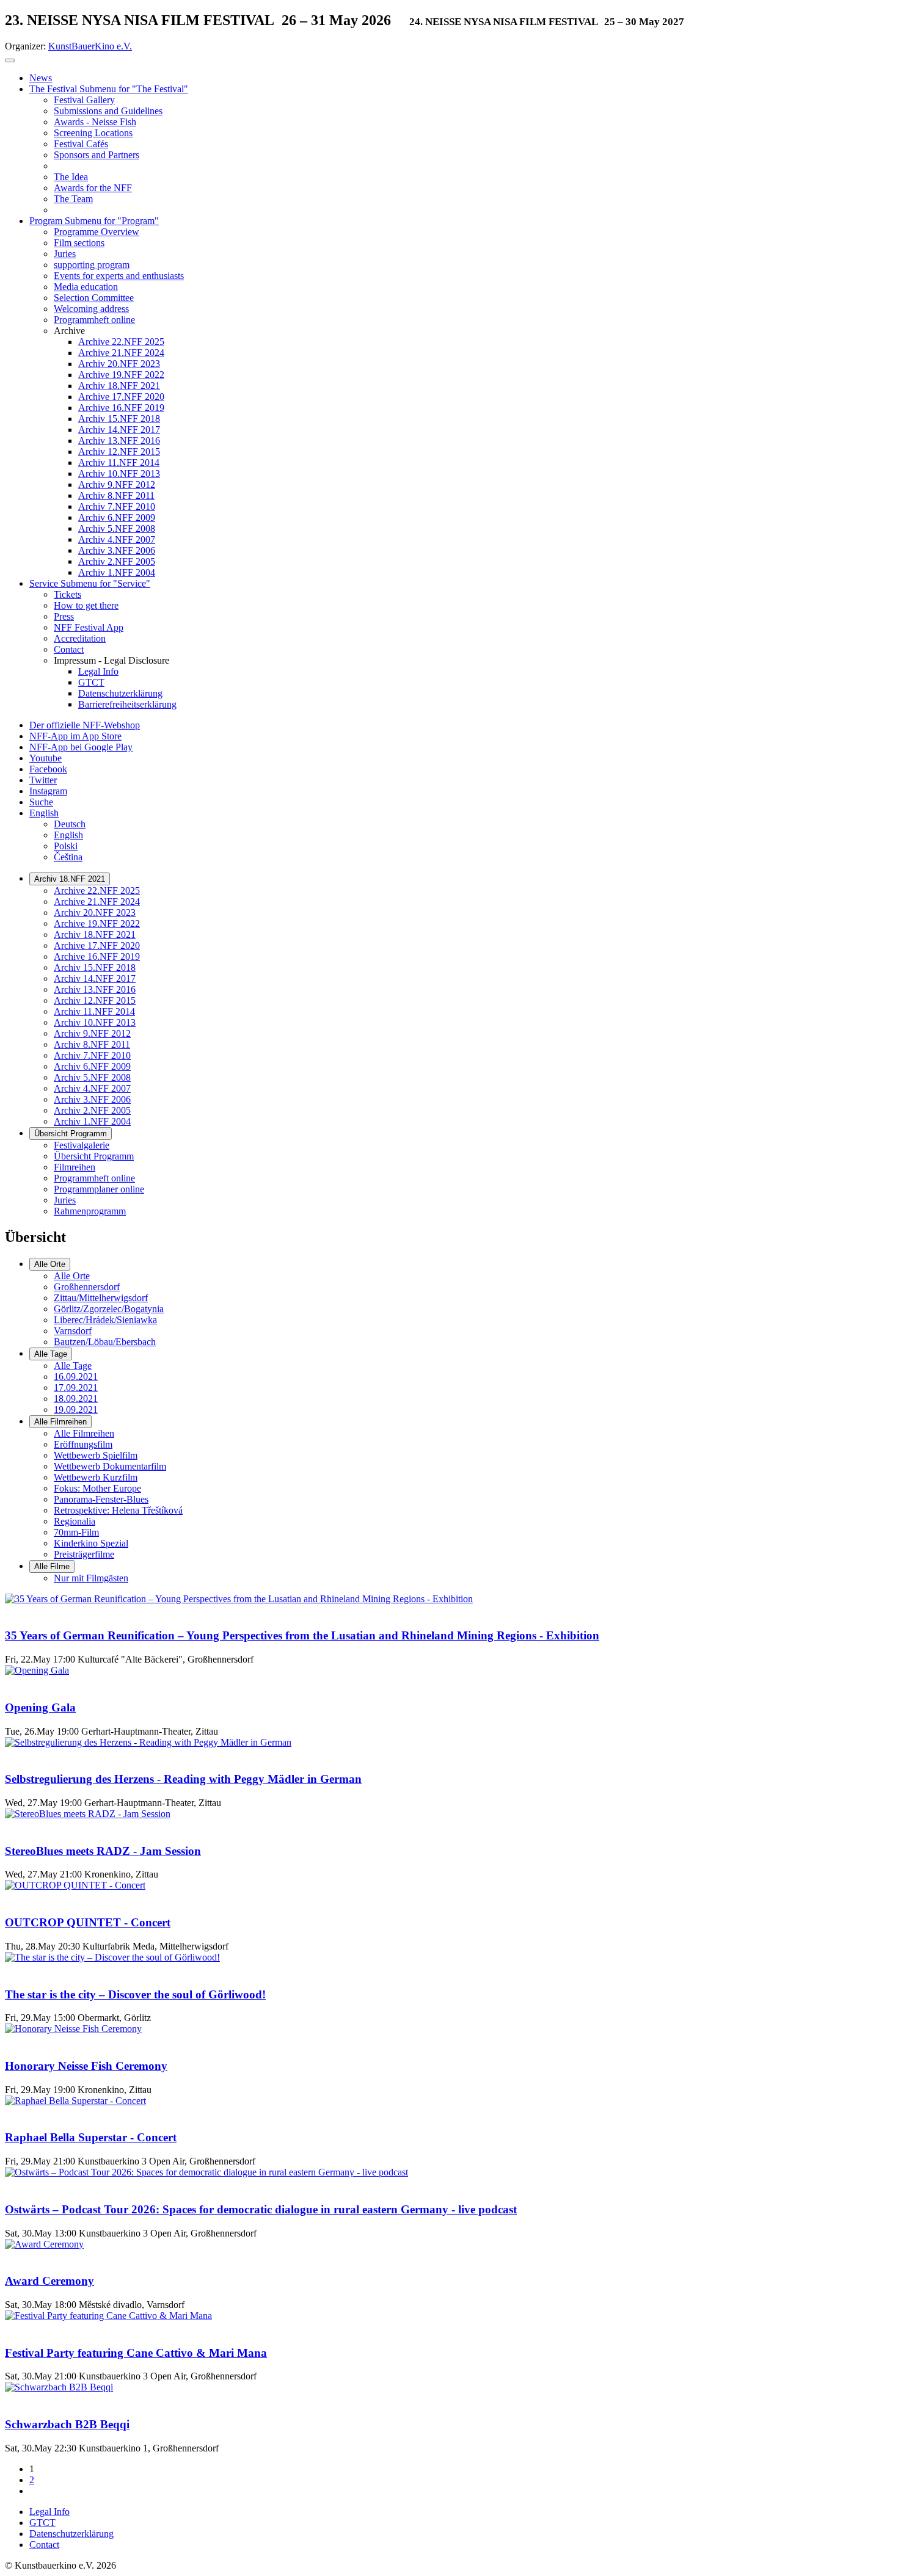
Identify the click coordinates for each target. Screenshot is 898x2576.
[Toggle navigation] (10, 60)
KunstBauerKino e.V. (90, 46)
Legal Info (49, 2512)
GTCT (42, 2523)
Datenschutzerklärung (71, 2534)
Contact (44, 2545)
